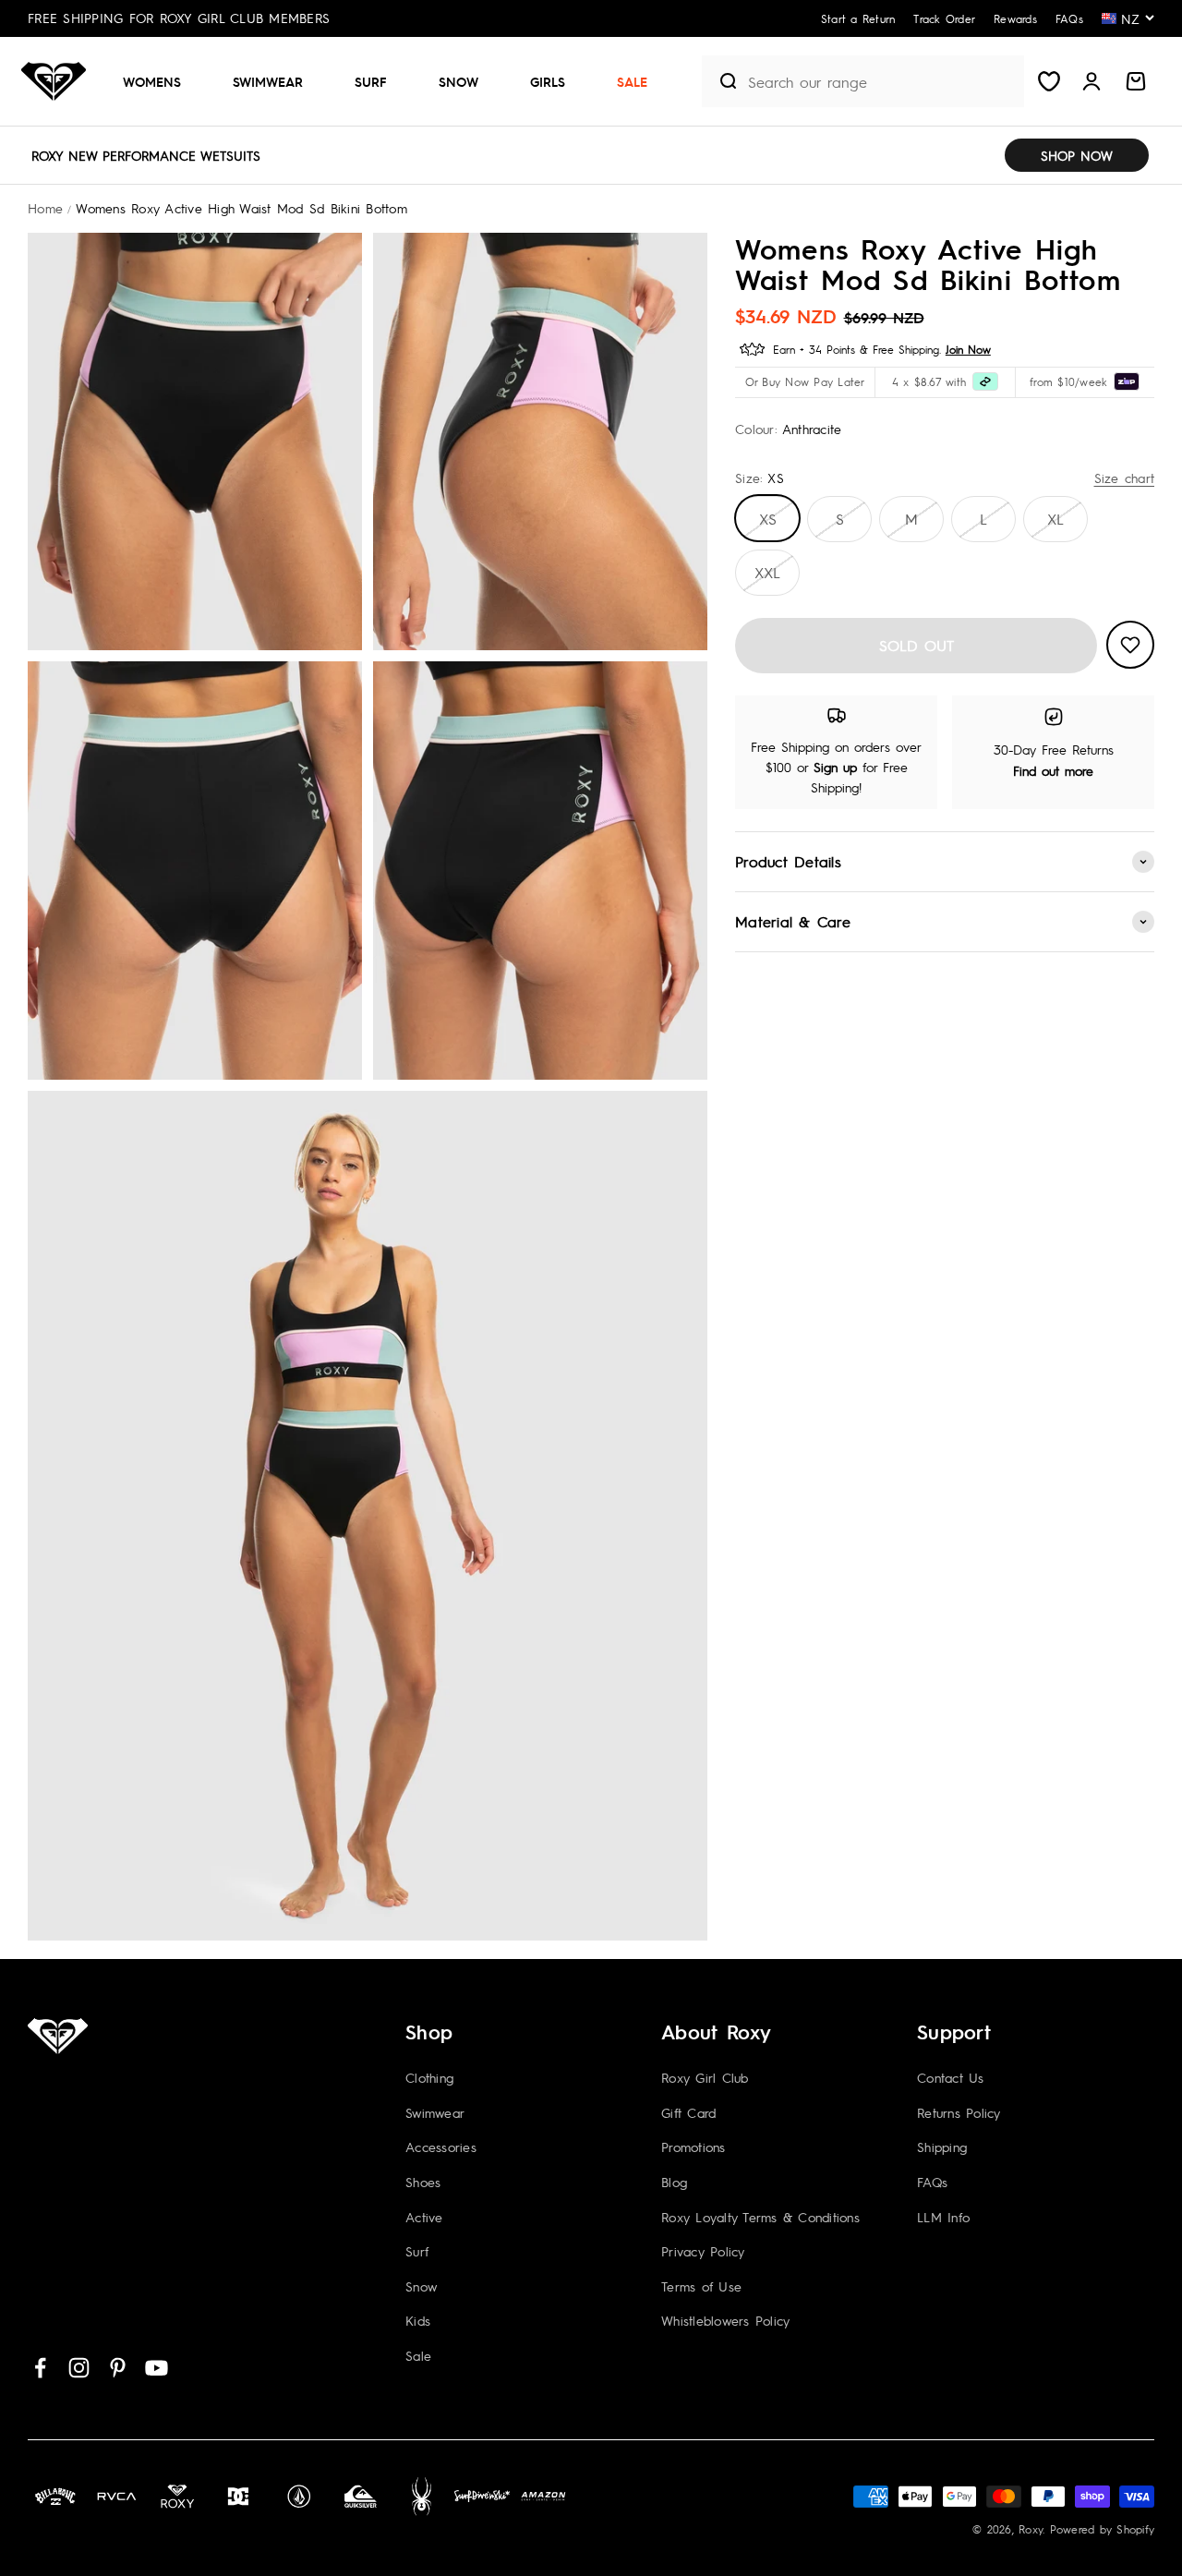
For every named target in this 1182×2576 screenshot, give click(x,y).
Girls (548, 81)
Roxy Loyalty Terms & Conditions (760, 2217)
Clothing (429, 2077)
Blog (674, 2182)
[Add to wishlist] (1130, 645)
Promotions (694, 2147)
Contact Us (951, 2077)
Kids (418, 2320)
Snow (458, 81)
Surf (371, 81)
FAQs (932, 2182)
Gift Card (688, 2112)
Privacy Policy (703, 2251)
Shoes (423, 2182)
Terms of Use (701, 2286)
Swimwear (268, 81)
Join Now (968, 349)
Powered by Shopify (1103, 2529)
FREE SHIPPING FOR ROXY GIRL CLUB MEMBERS (179, 18)
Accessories (441, 2147)
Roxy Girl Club (705, 2077)
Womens (152, 81)
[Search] (720, 81)
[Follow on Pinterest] (118, 2368)
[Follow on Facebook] (40, 2368)
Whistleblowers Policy (725, 2320)
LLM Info (943, 2217)
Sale (632, 81)
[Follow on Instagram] (79, 2368)
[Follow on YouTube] (157, 2368)
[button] (159, 81)
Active (424, 2217)
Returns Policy (959, 2112)
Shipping (942, 2147)
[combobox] (881, 82)
